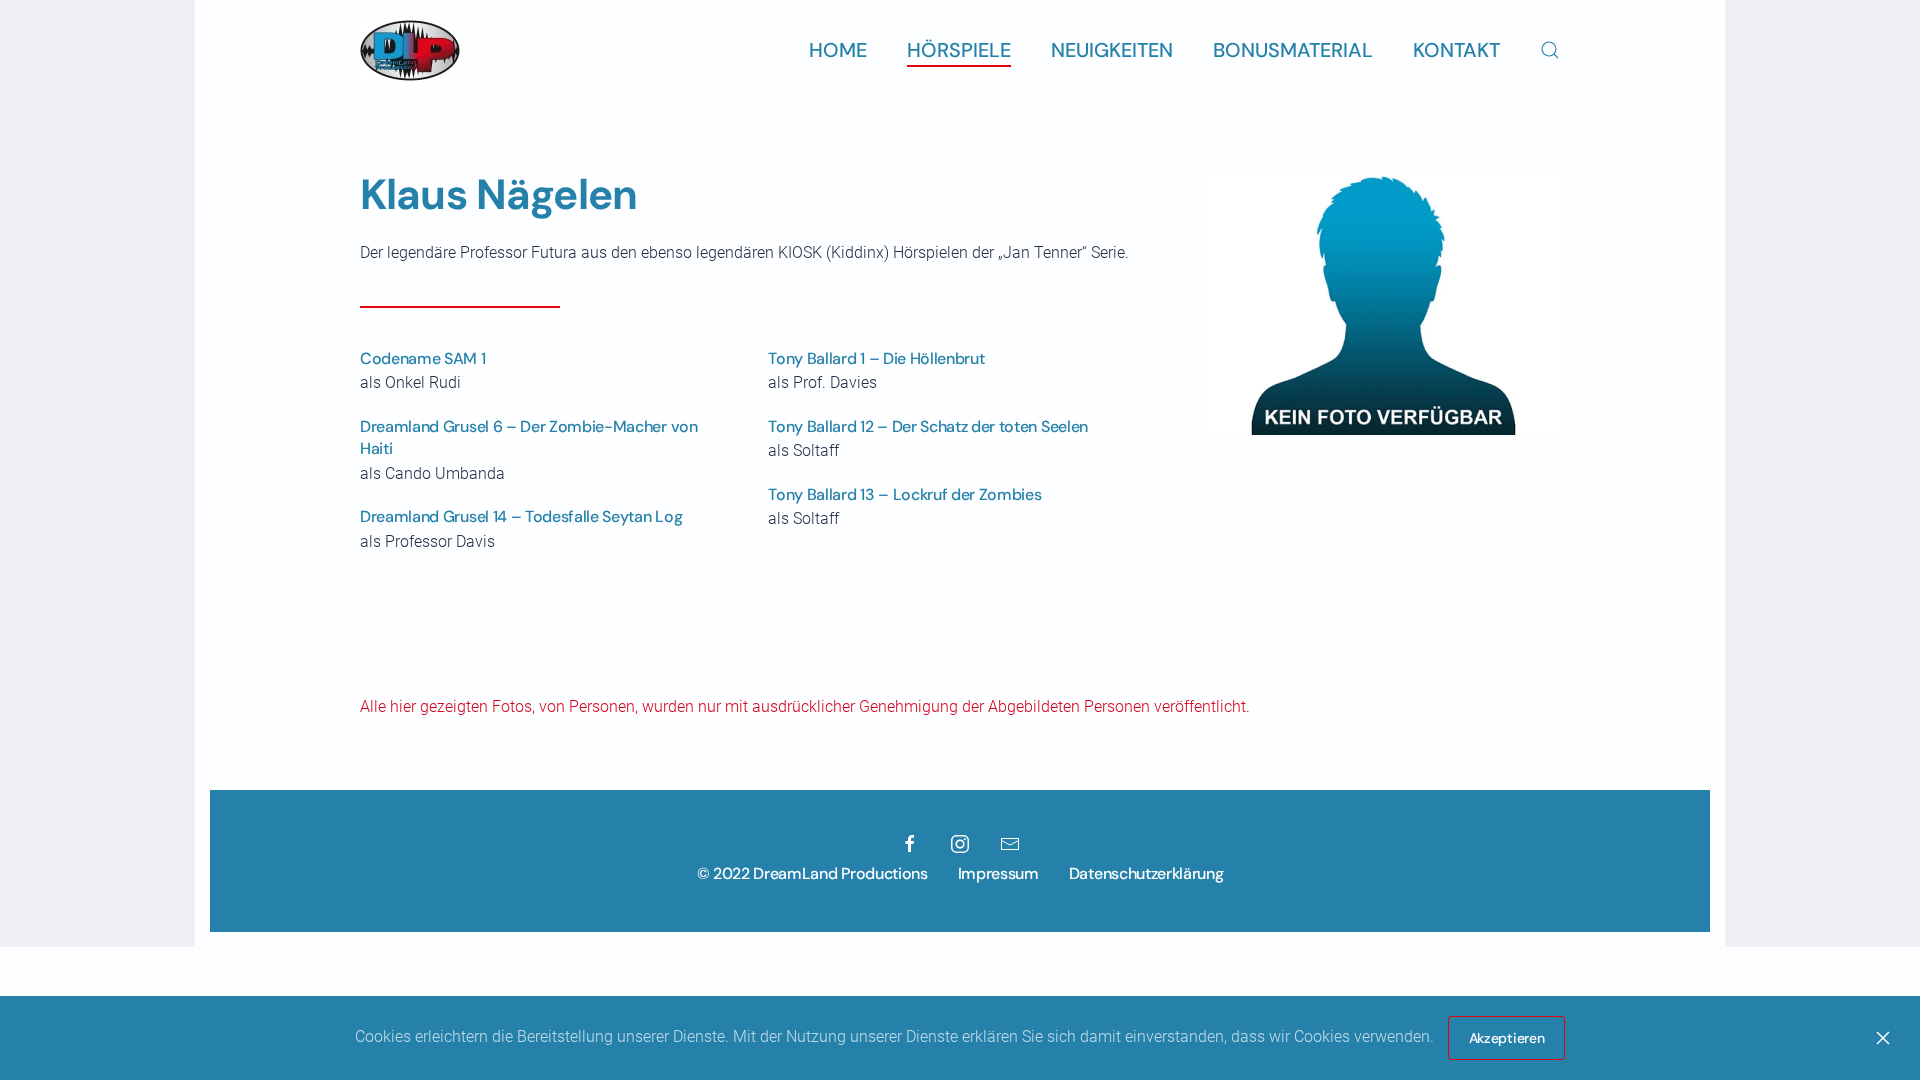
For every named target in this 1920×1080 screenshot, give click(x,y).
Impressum (998, 873)
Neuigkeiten (1112, 50)
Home (838, 50)
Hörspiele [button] (959, 50)
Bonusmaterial (1293, 50)
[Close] (1883, 1038)
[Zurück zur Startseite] (410, 50)
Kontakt (1456, 50)
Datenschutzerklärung (1146, 873)
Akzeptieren (1507, 1038)
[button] (1550, 50)
